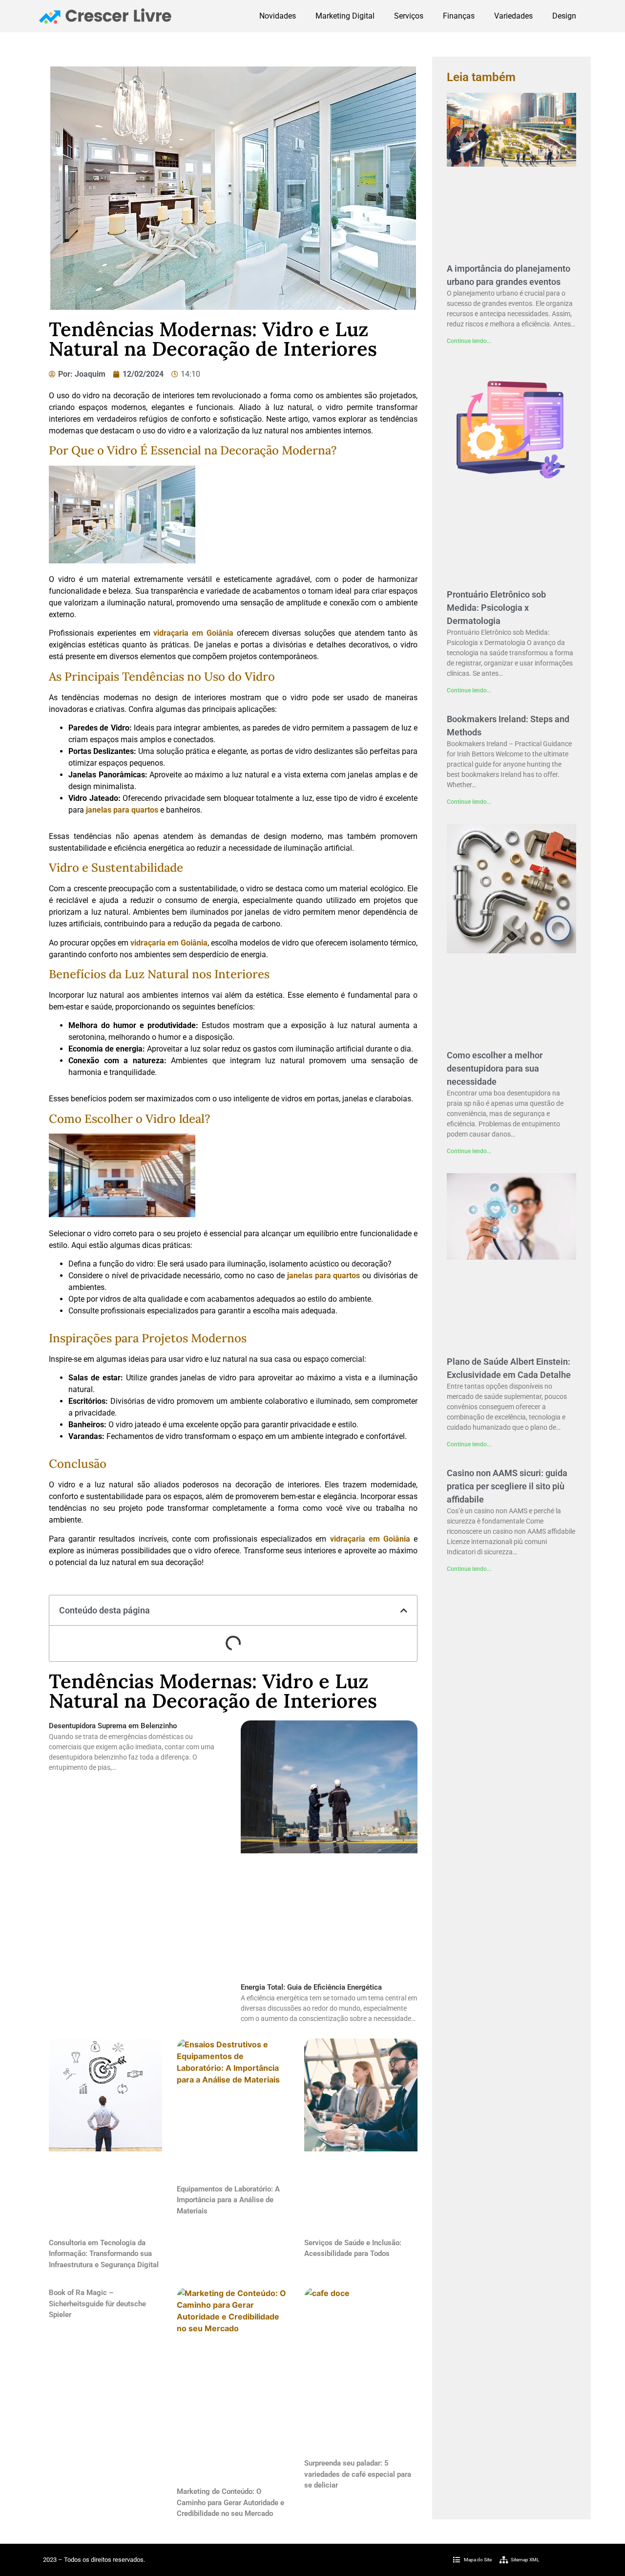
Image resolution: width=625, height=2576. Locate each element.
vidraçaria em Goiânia (193, 633)
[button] (404, 1610)
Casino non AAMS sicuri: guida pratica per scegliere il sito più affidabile (507, 1486)
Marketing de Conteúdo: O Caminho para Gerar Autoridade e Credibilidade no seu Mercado (230, 2502)
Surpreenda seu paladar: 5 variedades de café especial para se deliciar (358, 2474)
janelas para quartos (122, 810)
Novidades (278, 16)
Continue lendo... (469, 341)
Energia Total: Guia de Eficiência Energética (311, 1987)
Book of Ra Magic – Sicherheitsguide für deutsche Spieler (97, 2304)
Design (564, 16)
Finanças (459, 16)
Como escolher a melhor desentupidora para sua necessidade (495, 1068)
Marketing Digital (345, 16)
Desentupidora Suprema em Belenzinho (113, 1726)
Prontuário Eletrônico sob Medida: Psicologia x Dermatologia (496, 608)
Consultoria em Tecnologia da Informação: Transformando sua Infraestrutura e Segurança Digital (104, 2254)
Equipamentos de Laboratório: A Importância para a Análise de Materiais (228, 2200)
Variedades (513, 16)
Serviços (409, 16)
